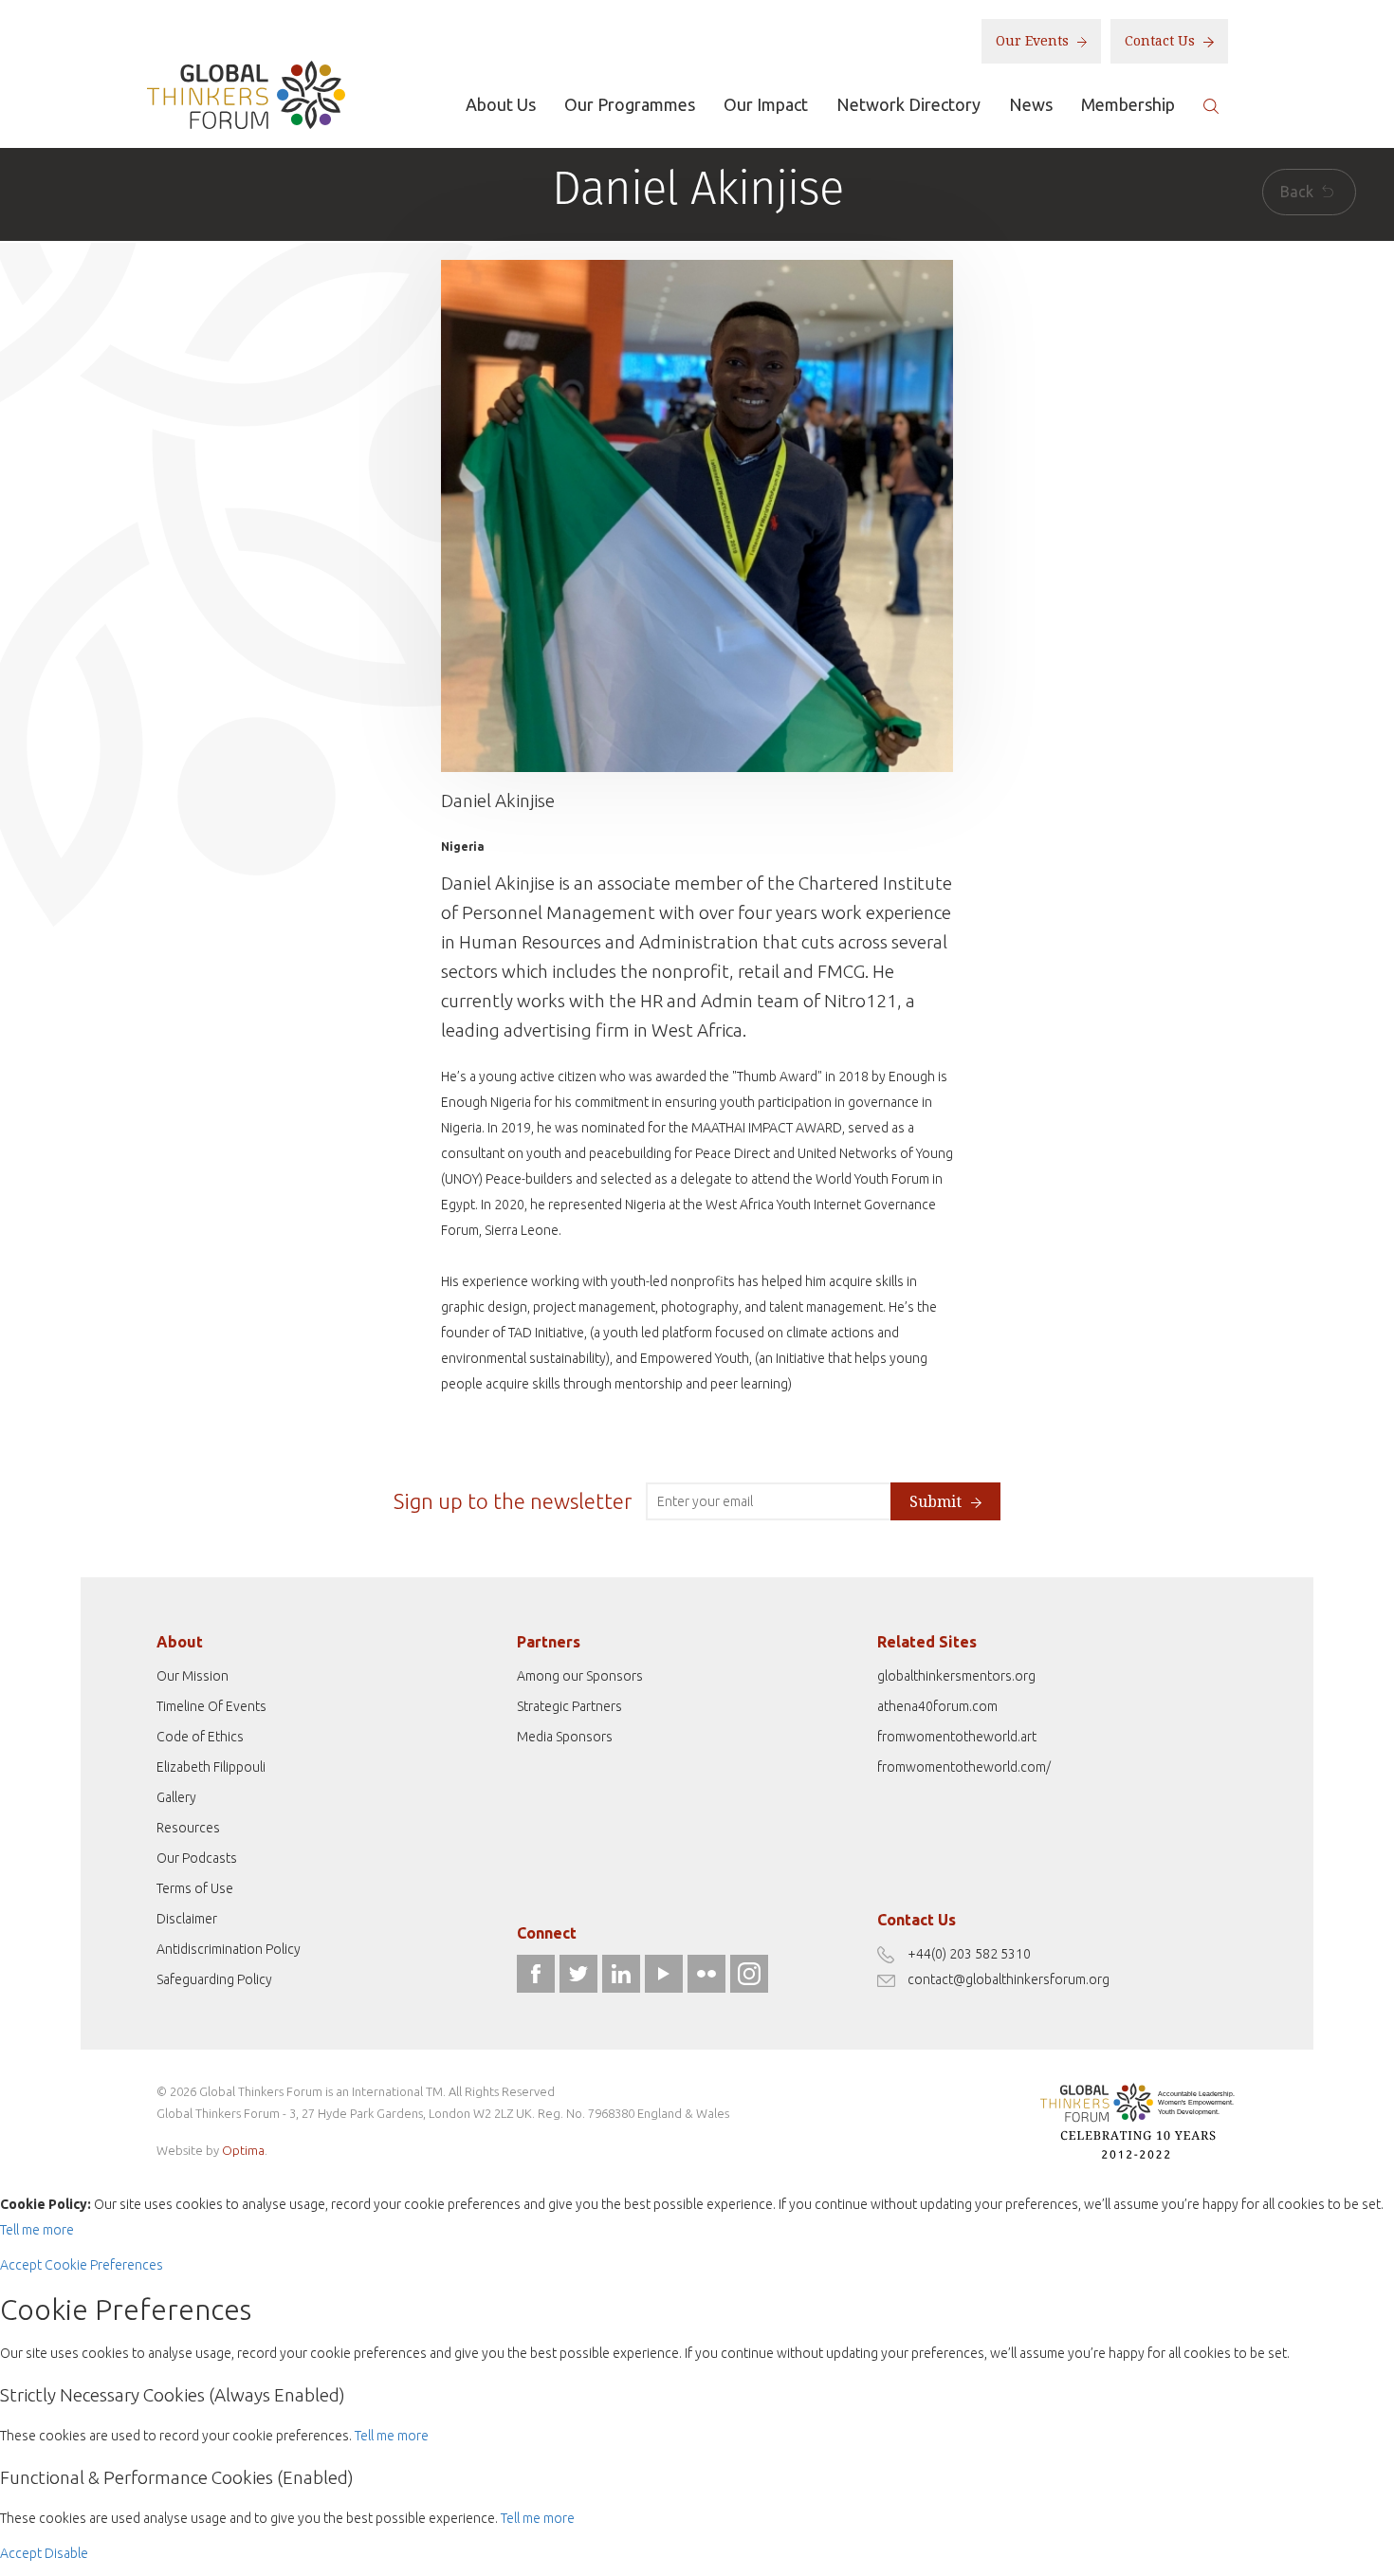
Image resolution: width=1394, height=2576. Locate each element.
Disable (66, 2553)
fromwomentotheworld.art (957, 1737)
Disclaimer (187, 1919)
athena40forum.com (937, 1706)
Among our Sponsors (580, 1676)
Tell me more (37, 2230)
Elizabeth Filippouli (211, 1767)
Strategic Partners (569, 1706)
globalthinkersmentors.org (956, 1676)
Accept (21, 2265)
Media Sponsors (565, 1737)
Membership (1128, 104)
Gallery (176, 1797)
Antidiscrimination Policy (229, 1949)
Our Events (1034, 41)
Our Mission (193, 1676)
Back (1299, 192)
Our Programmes (630, 104)
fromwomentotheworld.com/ (964, 1767)
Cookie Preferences (104, 2265)
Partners (549, 1642)
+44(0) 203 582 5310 (969, 1954)
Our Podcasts (197, 1858)
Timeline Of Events (211, 1706)
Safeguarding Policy (214, 1979)
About (180, 1642)
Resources (188, 1828)
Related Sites (927, 1642)
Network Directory (908, 104)
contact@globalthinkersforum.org (1009, 1979)
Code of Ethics (200, 1737)
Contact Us (1162, 41)
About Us (501, 104)
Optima (243, 2150)
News (1031, 104)
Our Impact (766, 104)
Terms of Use (195, 1888)
